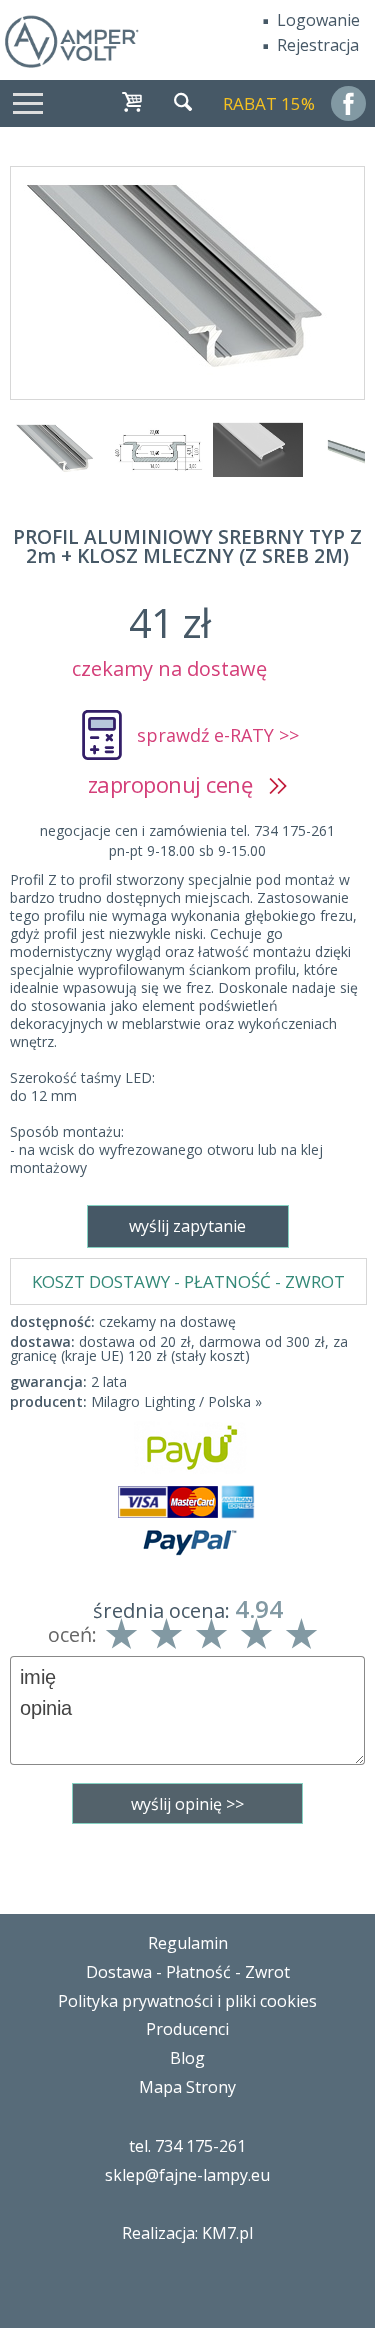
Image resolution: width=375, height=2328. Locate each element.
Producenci (187, 2029)
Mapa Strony (187, 2087)
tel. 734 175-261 (187, 2146)
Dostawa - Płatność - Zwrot (188, 1972)
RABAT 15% (269, 103)
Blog (187, 2058)
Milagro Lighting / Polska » (176, 1401)
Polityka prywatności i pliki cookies (187, 2001)
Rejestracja (318, 45)
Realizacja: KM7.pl (187, 2233)
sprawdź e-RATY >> (218, 735)
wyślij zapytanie (187, 1226)
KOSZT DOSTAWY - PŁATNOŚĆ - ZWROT (188, 1281)
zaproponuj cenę (178, 784)
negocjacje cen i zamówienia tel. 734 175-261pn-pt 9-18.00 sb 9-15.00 (187, 840)
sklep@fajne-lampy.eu (187, 2175)
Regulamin (188, 1943)
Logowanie (318, 20)
